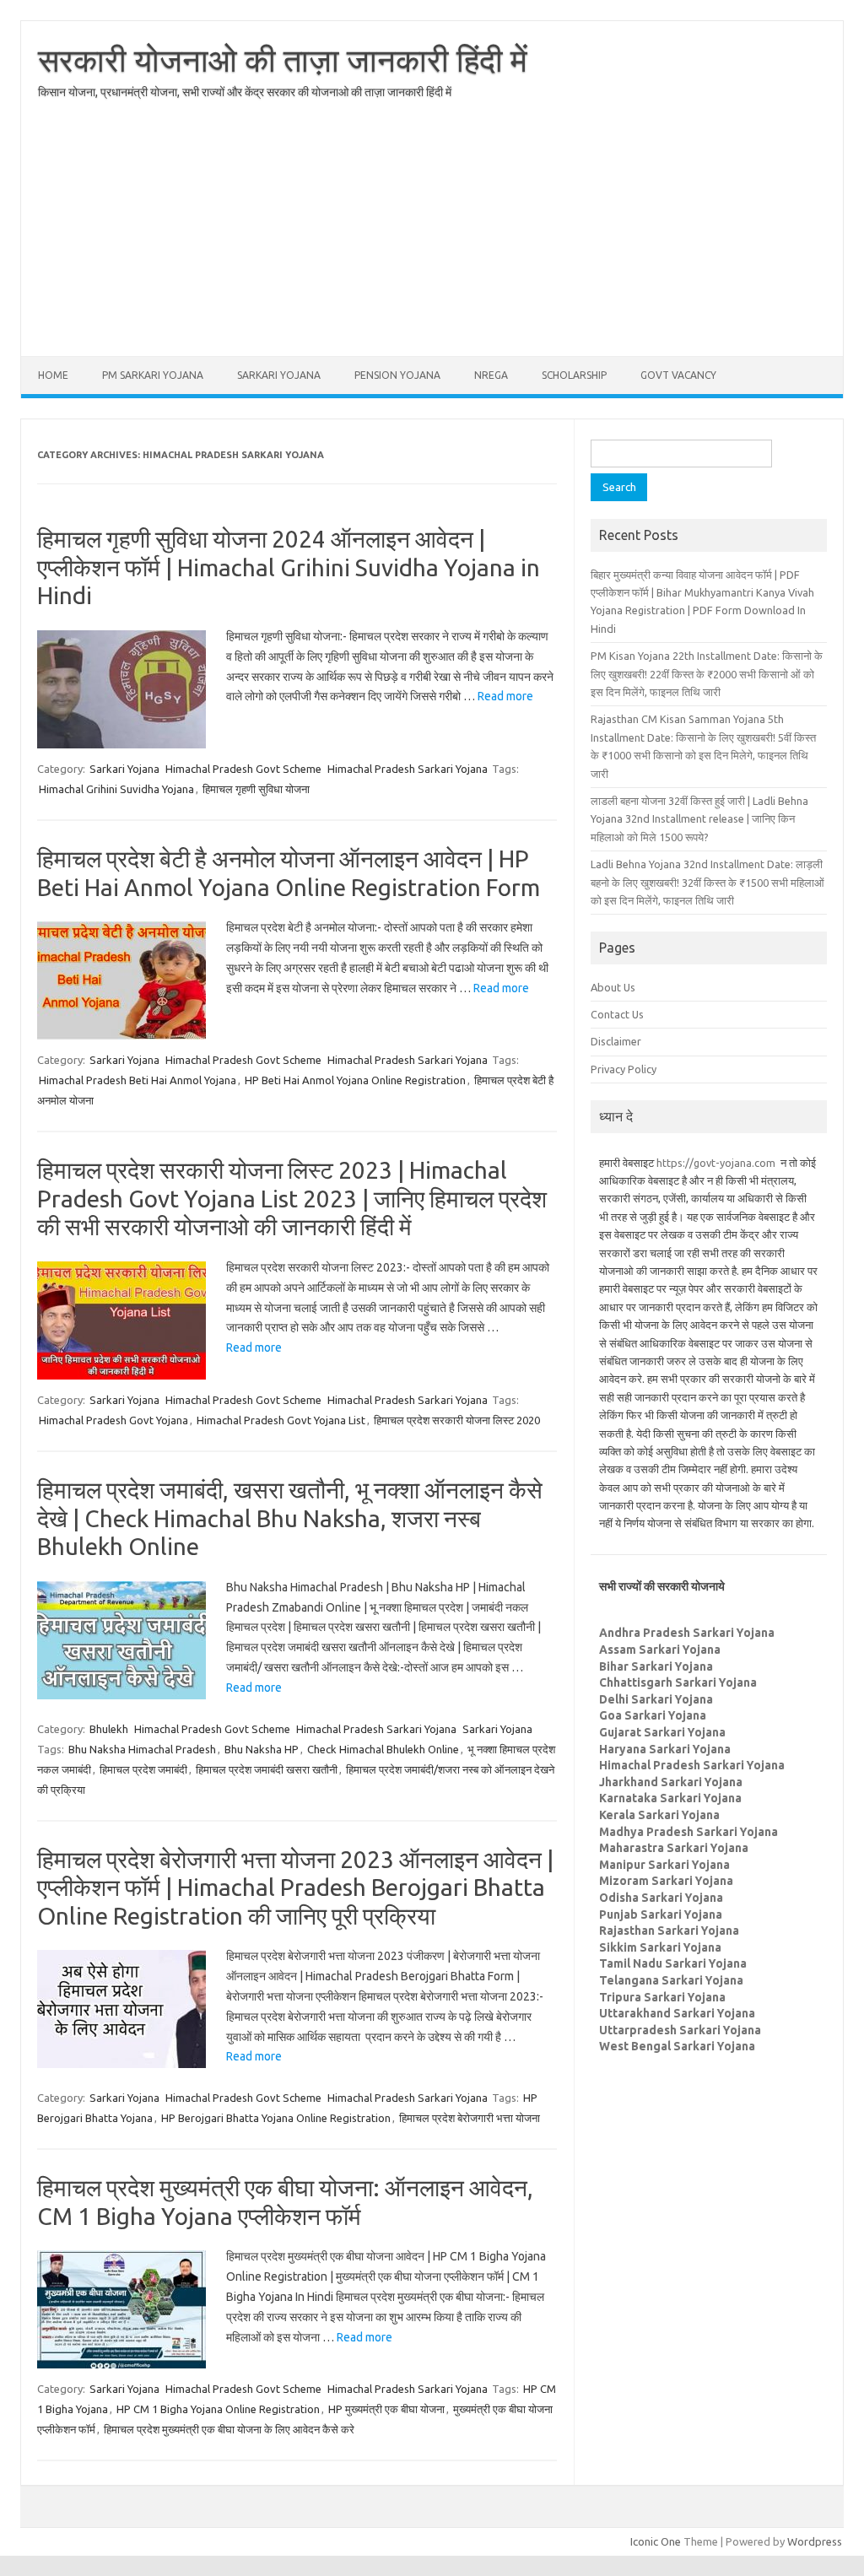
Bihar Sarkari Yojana (656, 1666)
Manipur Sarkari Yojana (664, 1865)
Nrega (491, 375)
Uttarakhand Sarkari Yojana (677, 2013)
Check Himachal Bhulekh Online (383, 1749)
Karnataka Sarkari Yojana (670, 1798)
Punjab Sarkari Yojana (661, 1914)
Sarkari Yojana (279, 375)
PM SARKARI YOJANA (153, 375)
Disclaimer (616, 1041)
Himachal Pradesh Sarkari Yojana (408, 769)
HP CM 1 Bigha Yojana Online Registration (218, 2409)
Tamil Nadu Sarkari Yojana (673, 1963)
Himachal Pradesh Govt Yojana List (281, 1420)
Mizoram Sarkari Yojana (666, 1881)
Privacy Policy (624, 1069)
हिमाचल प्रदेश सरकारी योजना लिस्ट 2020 (457, 1420)
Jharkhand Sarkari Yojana (671, 1782)
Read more (505, 696)
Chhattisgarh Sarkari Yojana (678, 1682)
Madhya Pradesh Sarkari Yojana (688, 1832)
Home (53, 375)
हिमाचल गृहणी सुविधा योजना (256, 789)
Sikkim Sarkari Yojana (660, 1947)
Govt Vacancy (678, 375)
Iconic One (656, 2541)
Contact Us (617, 1014)
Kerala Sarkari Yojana (659, 1815)
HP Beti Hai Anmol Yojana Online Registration (355, 1080)
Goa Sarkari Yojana (653, 1715)
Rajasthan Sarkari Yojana (669, 1931)
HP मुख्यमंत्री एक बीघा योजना (386, 2409)
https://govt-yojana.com (716, 1163)
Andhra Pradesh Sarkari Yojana (687, 1633)
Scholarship (574, 375)
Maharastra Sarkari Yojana (674, 1848)
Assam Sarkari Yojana (660, 1650)
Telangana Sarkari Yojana (671, 1980)
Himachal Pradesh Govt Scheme (243, 769)
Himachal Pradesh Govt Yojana (113, 1420)
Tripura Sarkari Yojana (662, 1997)
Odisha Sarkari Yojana (661, 1898)
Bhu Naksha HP (262, 1749)
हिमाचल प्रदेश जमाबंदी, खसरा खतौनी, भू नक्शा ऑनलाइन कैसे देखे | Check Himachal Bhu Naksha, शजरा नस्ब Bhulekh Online (290, 1518)
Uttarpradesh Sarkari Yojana (680, 2030)
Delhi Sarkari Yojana (656, 1699)
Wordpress (815, 2541)
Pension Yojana (397, 375)
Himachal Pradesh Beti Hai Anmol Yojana (138, 1080)
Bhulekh (109, 1729)
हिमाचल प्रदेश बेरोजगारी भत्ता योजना (470, 2118)
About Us (613, 987)
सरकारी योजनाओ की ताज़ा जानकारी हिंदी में (283, 60)
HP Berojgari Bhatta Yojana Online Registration (276, 2118)
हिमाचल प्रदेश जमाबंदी (143, 1769)
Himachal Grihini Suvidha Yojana (116, 789)
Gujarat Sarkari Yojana (662, 1732)
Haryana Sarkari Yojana (665, 1749)
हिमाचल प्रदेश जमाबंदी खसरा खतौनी (267, 1769)
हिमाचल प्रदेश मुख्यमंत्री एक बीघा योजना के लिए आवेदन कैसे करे (229, 2429)
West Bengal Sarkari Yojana (677, 2046)
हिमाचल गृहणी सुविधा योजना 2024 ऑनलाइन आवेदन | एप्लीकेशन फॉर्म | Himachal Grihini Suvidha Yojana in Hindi (289, 567)
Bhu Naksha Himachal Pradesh (142, 1749)
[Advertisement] (432, 238)
